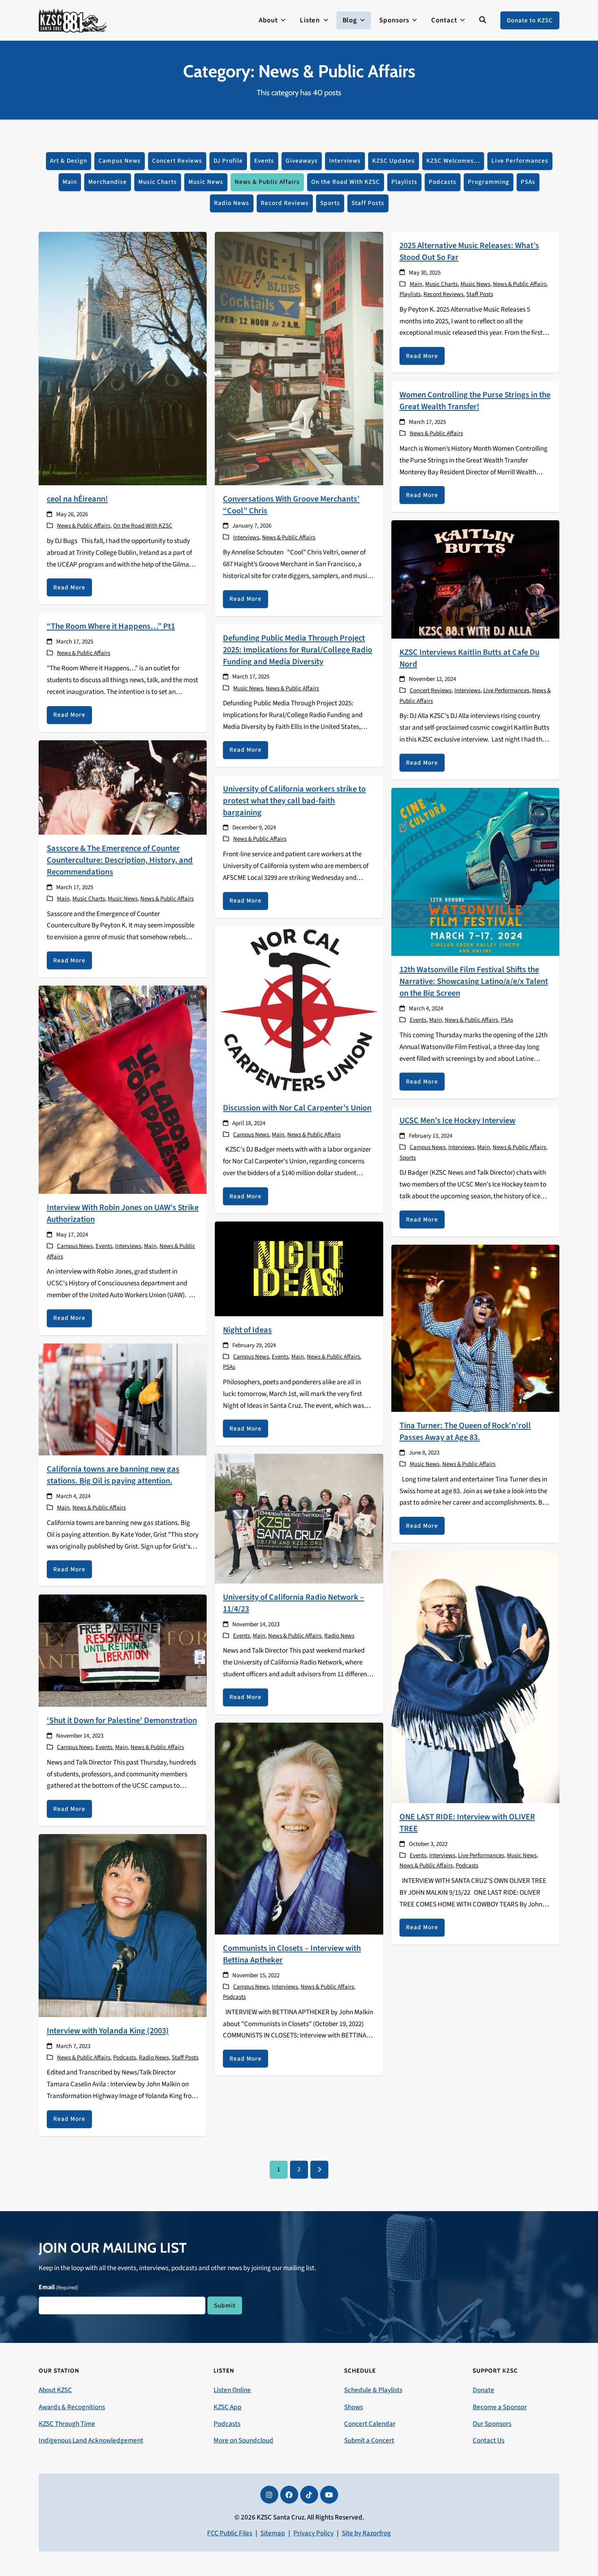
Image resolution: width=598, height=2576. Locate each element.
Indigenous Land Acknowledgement (91, 2441)
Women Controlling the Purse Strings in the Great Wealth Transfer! (475, 401)
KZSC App (228, 2407)
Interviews (345, 161)
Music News (206, 182)
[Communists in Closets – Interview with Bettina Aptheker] (299, 1828)
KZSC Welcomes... (453, 161)
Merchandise (108, 182)
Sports (330, 203)
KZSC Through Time (67, 2424)
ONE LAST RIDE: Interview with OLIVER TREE (467, 1823)
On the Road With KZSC (346, 182)
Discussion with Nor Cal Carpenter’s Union (297, 1108)
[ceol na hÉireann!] (123, 358)
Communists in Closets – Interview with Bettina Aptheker (292, 1954)
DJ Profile (228, 161)
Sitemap (273, 2533)
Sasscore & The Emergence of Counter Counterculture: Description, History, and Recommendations (120, 860)
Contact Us (489, 2441)
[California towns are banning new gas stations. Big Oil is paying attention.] (123, 1399)
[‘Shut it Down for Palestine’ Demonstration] (123, 1650)
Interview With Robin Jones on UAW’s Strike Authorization (123, 1213)
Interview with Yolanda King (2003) (108, 2031)
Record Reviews (285, 203)
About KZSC (55, 2390)
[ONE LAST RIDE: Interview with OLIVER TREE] (475, 1677)
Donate (483, 2390)
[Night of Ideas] (299, 1269)
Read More (69, 587)
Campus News (120, 161)
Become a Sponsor (500, 2407)
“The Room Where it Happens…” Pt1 (111, 626)
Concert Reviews (177, 161)
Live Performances (520, 161)
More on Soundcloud (243, 2441)
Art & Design (69, 161)
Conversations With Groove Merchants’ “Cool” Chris (291, 505)
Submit (225, 2306)
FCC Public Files (230, 2533)
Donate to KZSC (530, 20)
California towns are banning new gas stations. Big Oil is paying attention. (113, 1475)
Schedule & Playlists (373, 2390)
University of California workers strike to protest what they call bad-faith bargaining (294, 801)
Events (264, 161)
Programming (489, 182)
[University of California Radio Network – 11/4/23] (299, 1518)
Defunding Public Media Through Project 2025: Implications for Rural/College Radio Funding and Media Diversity (298, 650)
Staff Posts (368, 203)
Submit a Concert (369, 2441)
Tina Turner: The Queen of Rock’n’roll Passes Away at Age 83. (465, 1431)
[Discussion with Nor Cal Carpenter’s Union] (299, 1010)
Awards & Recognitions (72, 2407)
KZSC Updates (394, 161)
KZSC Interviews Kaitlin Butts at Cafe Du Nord (469, 658)
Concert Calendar (370, 2424)
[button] (483, 20)
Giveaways (302, 161)
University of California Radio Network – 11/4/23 (294, 1603)
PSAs (528, 182)
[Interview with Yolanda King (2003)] (123, 1925)
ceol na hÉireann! (77, 499)
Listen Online (232, 2390)
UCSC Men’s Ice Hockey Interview (457, 1120)
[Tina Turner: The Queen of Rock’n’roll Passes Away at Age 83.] (475, 1328)
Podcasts (443, 182)
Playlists (404, 182)
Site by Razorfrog (366, 2533)
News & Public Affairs (267, 182)
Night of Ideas (247, 1330)
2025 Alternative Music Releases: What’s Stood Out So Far (469, 251)
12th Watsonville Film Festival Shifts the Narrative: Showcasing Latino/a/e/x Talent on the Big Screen (474, 981)
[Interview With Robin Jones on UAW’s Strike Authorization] (123, 1089)
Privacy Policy (313, 2533)
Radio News (232, 203)
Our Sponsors (492, 2424)
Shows (354, 2407)
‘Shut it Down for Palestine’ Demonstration (122, 1720)
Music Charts (158, 182)
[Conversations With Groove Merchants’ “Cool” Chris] (299, 358)
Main (70, 182)
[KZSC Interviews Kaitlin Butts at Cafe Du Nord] (475, 579)
